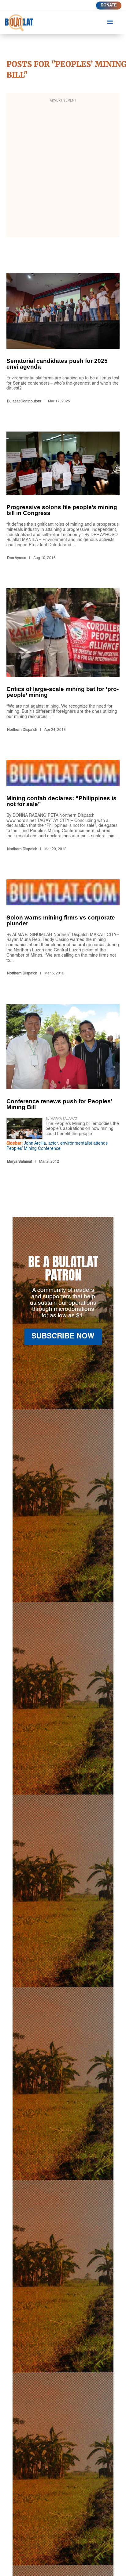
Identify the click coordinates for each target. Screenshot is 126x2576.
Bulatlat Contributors (24, 401)
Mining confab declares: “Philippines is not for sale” (63, 807)
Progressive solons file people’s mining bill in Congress (63, 497)
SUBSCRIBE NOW (63, 1337)
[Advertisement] (63, 169)
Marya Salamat (20, 1162)
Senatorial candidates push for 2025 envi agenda (63, 340)
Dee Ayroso (17, 558)
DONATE (109, 5)
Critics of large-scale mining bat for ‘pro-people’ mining (63, 661)
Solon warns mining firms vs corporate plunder (63, 929)
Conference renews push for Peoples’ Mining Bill (63, 1085)
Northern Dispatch (22, 730)
